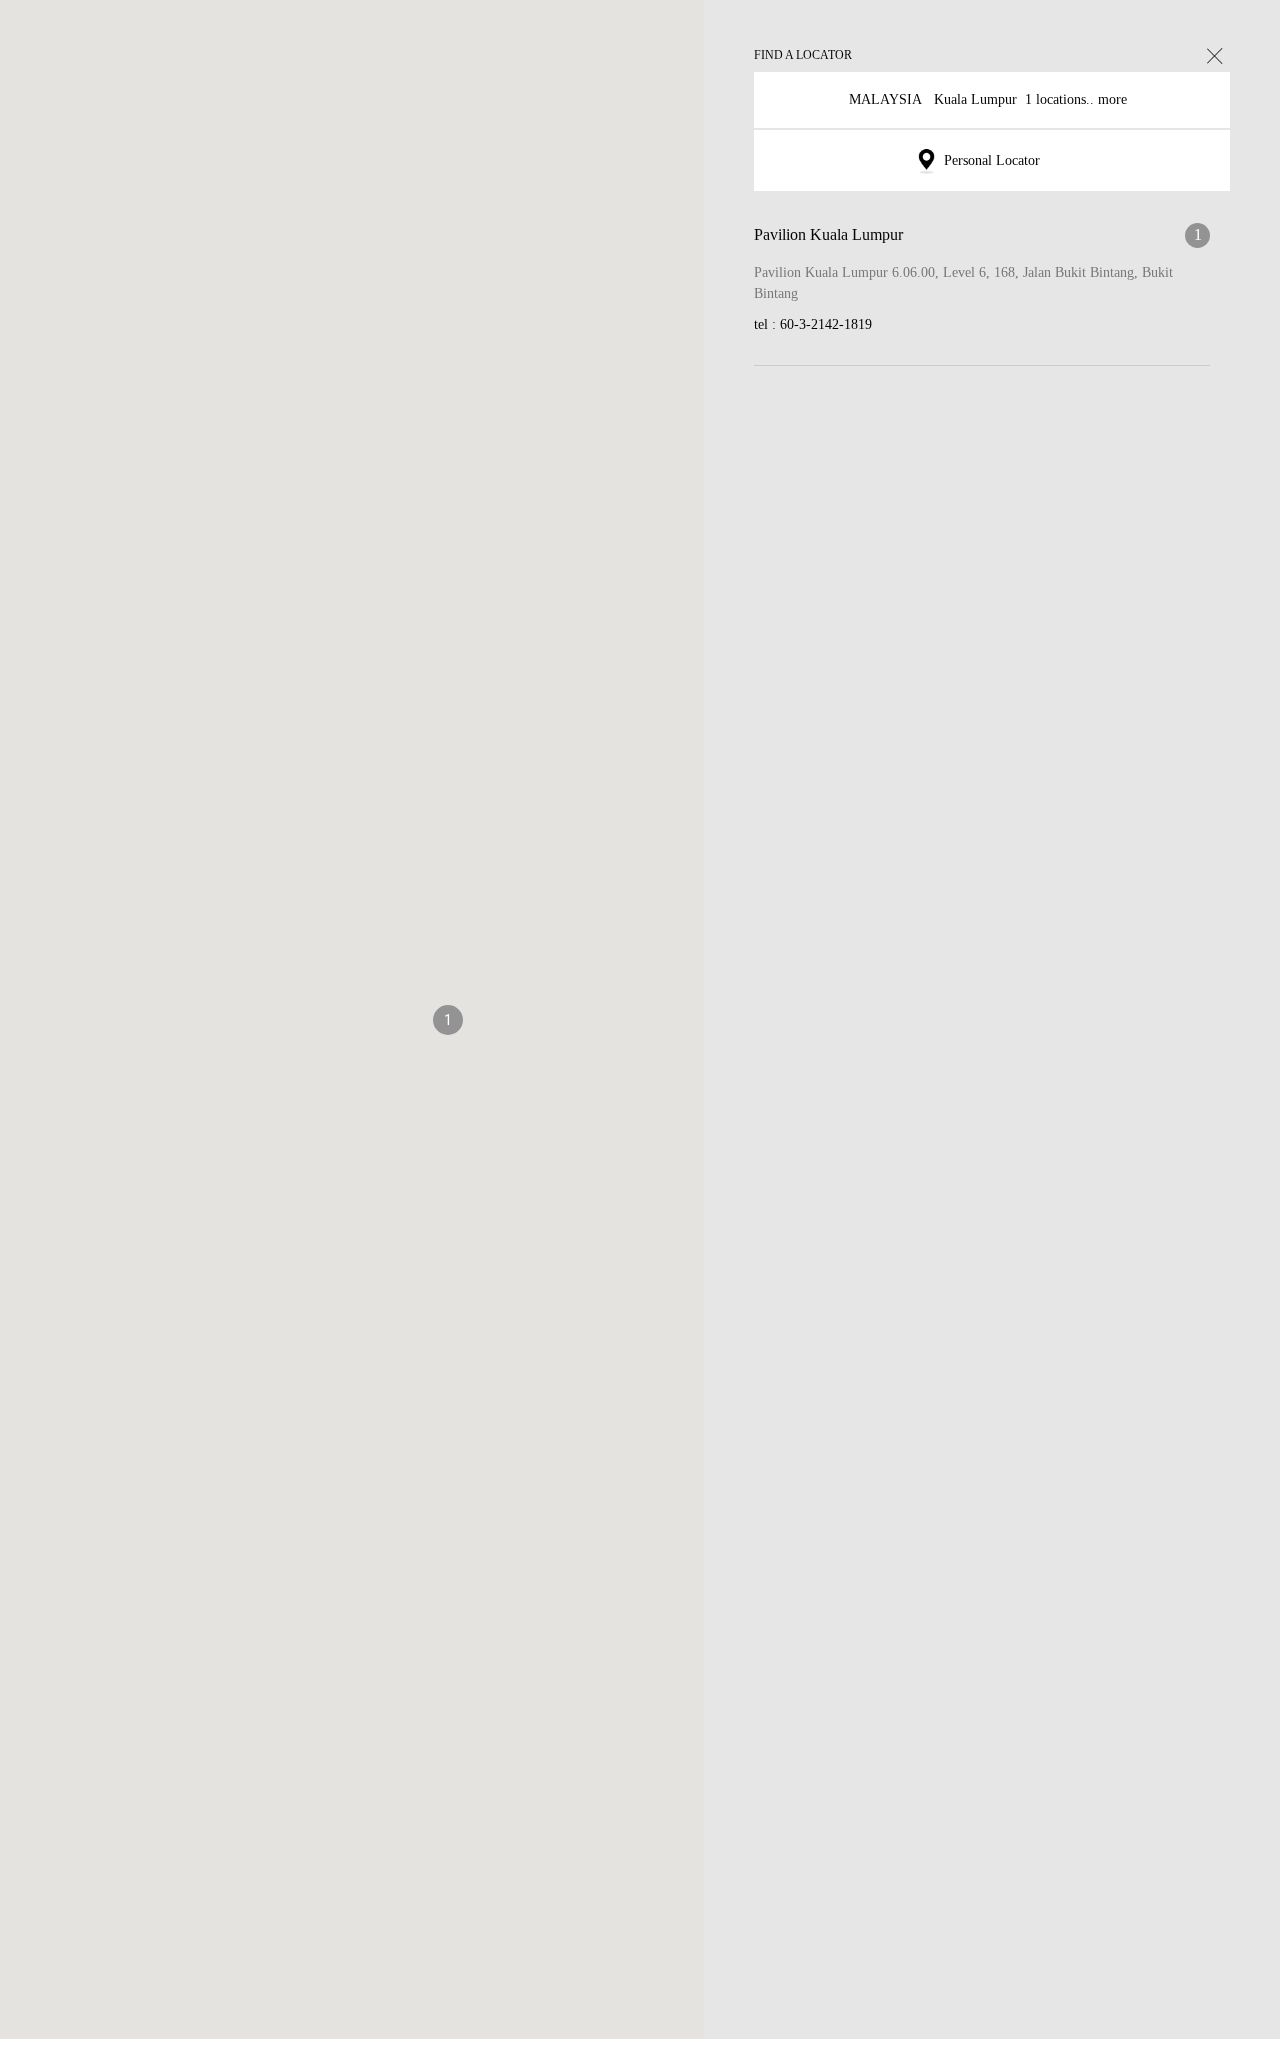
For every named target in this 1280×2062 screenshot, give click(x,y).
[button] (448, 1031)
